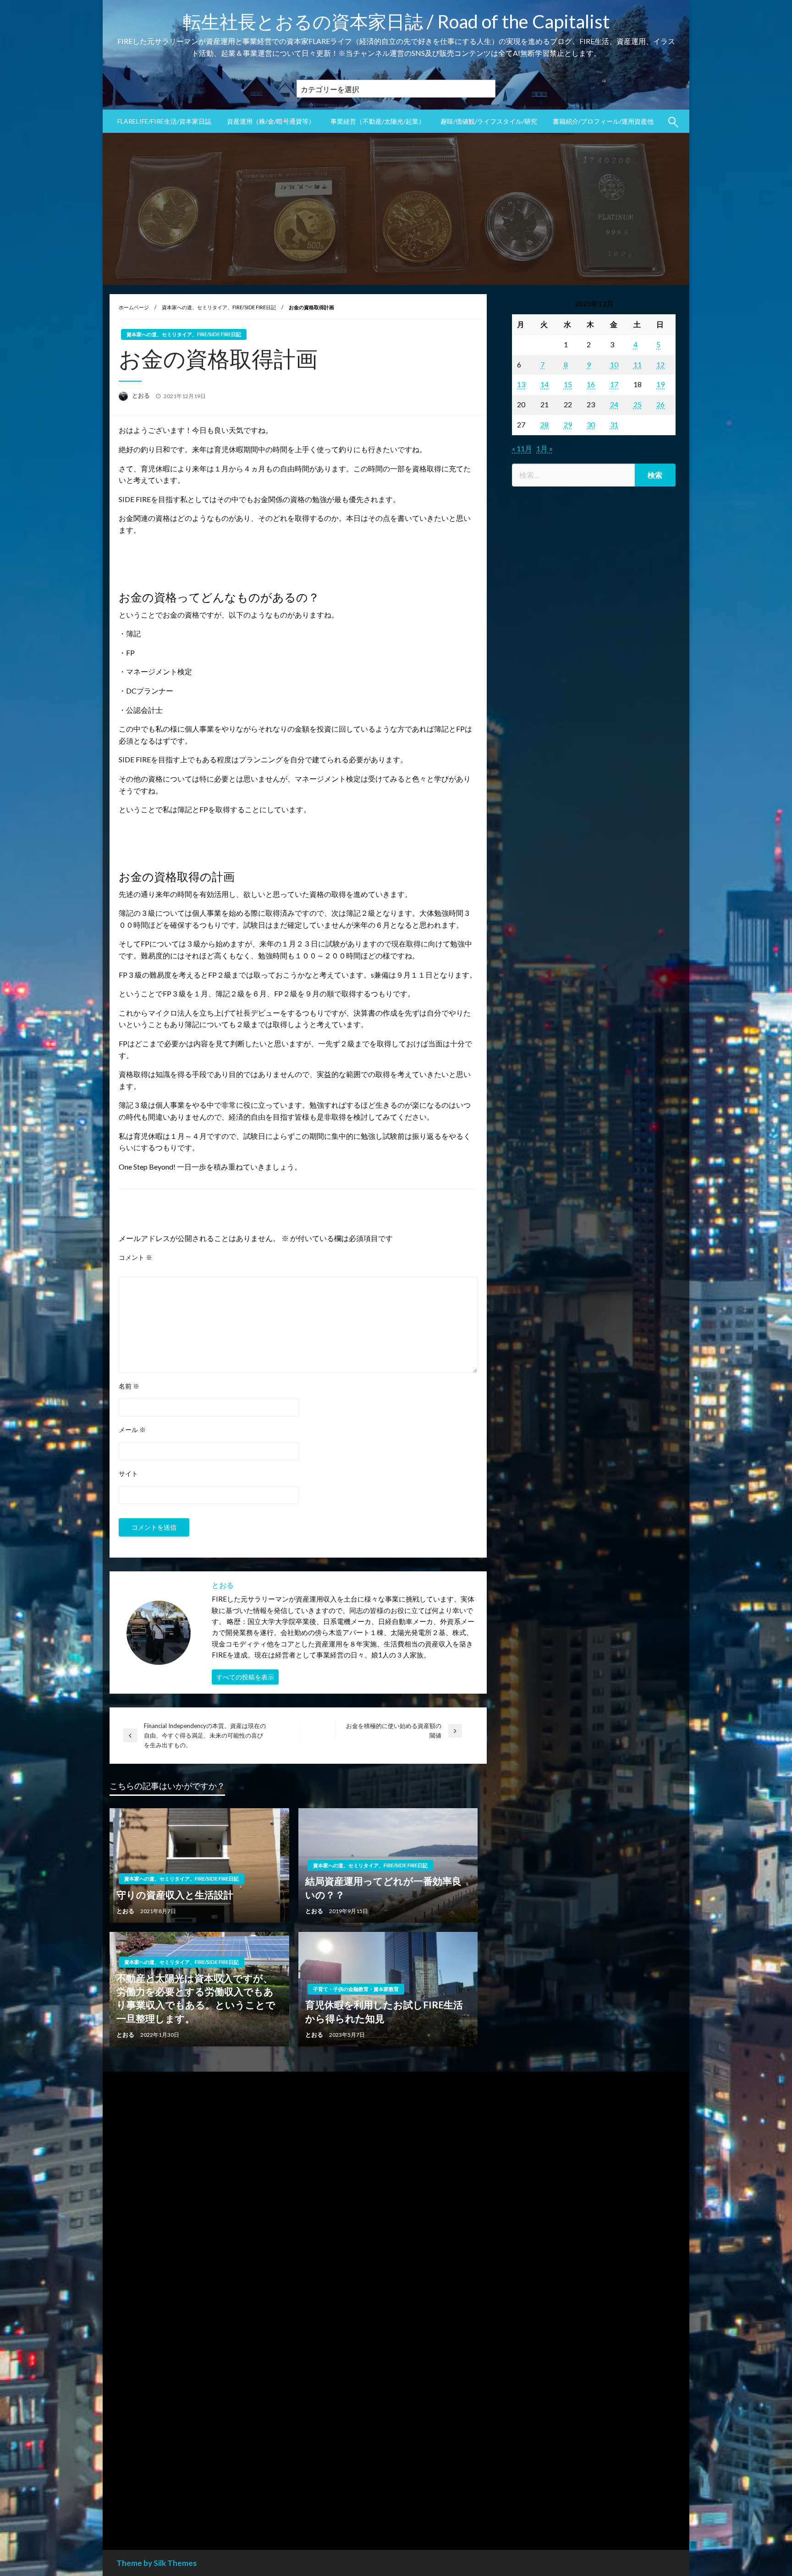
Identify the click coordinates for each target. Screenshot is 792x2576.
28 (544, 424)
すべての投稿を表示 (245, 1677)
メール (132, 1430)
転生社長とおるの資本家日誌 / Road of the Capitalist (396, 22)
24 (614, 404)
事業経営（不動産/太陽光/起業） (378, 121)
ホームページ (134, 307)
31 (614, 424)
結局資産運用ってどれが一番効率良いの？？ (383, 1887)
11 (638, 364)
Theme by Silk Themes (157, 2563)
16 (591, 384)
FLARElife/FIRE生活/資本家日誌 (164, 121)
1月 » (544, 448)
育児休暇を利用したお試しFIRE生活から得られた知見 (384, 2011)
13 (521, 384)
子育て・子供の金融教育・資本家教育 (356, 1989)
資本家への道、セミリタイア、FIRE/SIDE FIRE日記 (219, 307)
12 (660, 364)
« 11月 (522, 448)
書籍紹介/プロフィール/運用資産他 (603, 121)
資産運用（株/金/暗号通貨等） (271, 121)
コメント (135, 1257)
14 (544, 384)
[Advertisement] (594, 873)
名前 (129, 1386)
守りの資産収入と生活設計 (175, 1895)
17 (614, 384)
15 (568, 384)
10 (614, 364)
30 (591, 424)
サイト (128, 1474)
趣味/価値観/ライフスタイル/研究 (489, 121)
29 (568, 424)
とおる (142, 395)
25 (638, 404)
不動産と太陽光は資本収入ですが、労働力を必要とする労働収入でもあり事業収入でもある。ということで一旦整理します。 (196, 1998)
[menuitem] (164, 121)
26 (660, 404)
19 (660, 384)
